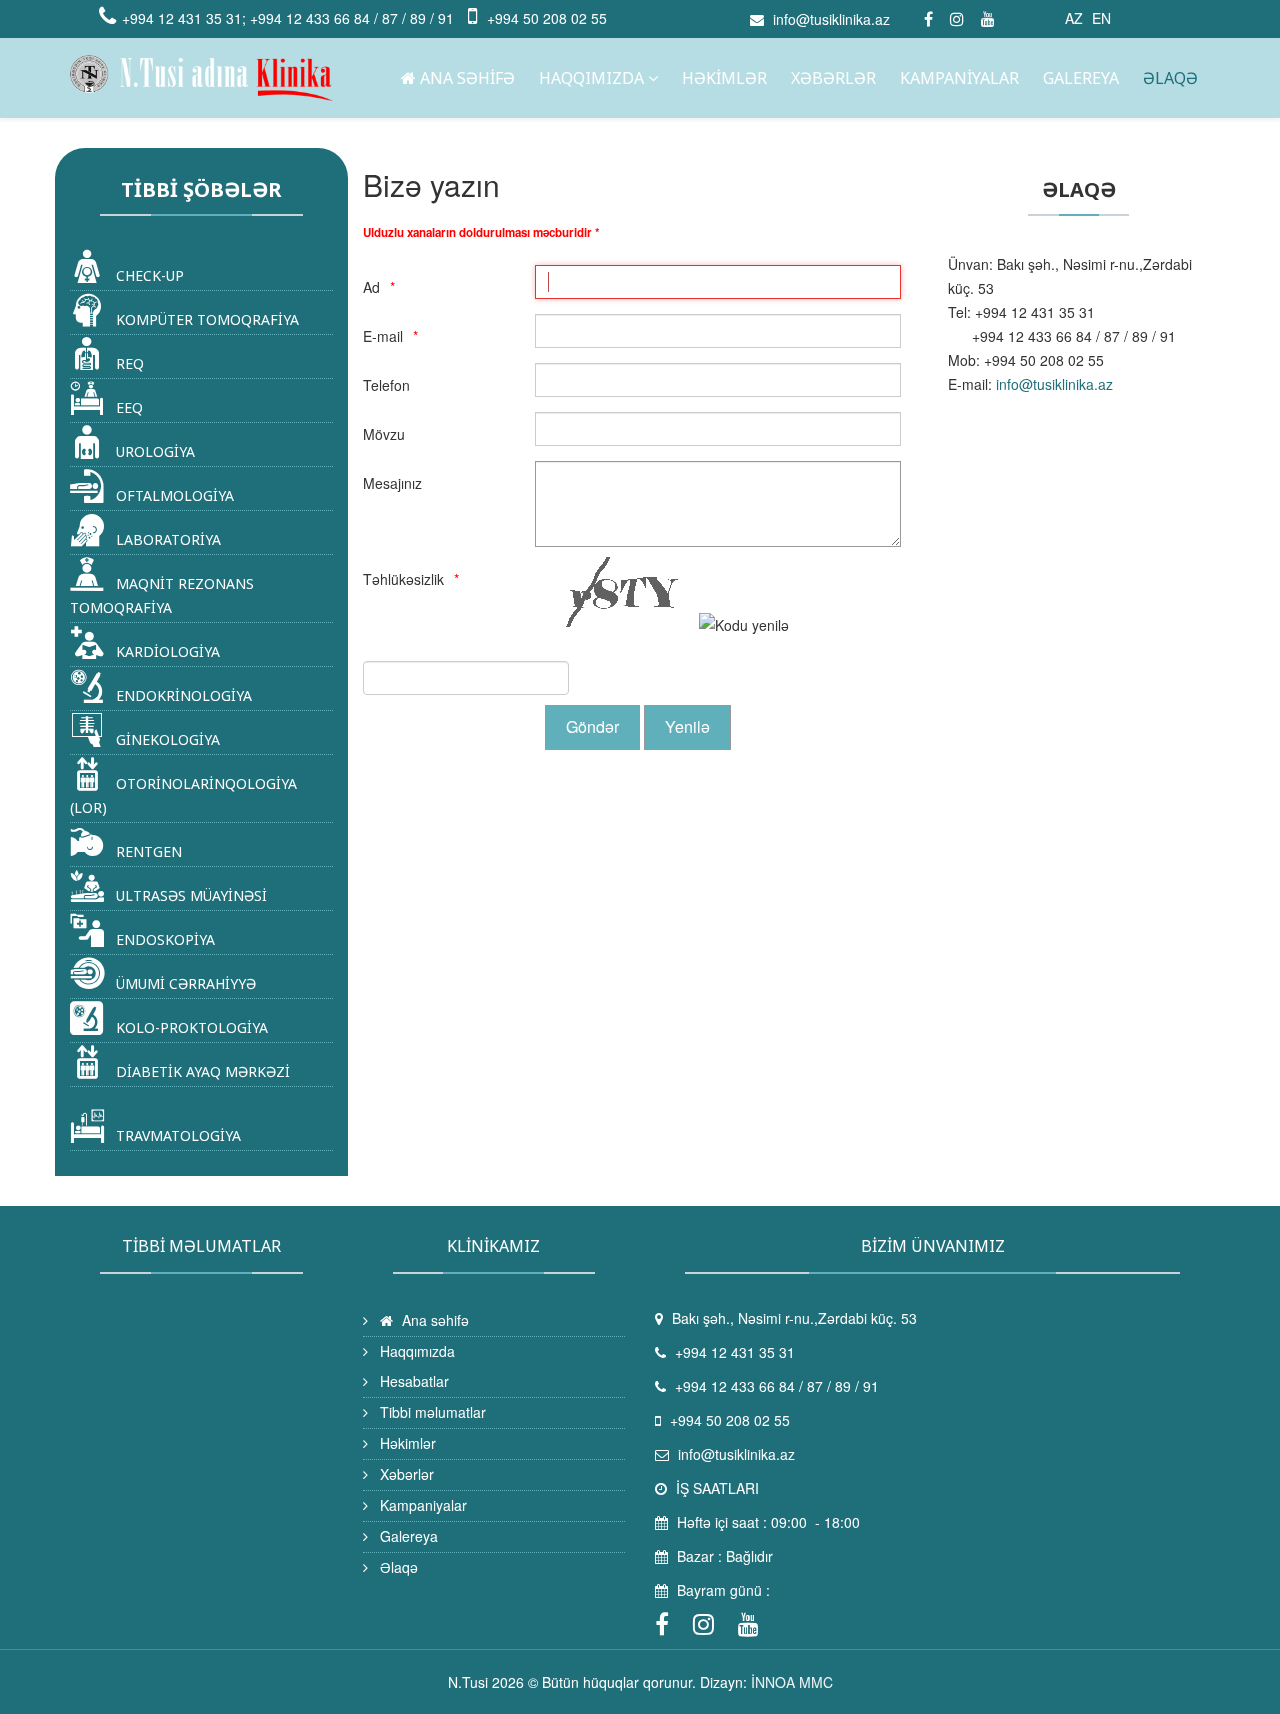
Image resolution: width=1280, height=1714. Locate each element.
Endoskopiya (163, 939)
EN (1101, 18)
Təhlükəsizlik (403, 579)
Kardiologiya (166, 651)
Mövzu (384, 434)
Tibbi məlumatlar (431, 1412)
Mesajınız (392, 483)
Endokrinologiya (182, 695)
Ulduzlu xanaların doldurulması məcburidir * (481, 232)
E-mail (383, 336)
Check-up (148, 275)
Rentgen (147, 851)
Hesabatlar (412, 1381)
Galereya (1081, 78)
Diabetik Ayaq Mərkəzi (201, 1071)
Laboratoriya (166, 539)
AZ (1074, 18)
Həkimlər (724, 78)
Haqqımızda (591, 78)
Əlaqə (1170, 78)
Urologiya (153, 451)
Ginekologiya (166, 739)
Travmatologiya (176, 1135)
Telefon (386, 385)
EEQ (127, 407)
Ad (371, 287)
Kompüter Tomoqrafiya (205, 319)
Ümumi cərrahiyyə (184, 983)
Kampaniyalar (959, 78)
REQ (128, 363)
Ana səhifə (465, 78)
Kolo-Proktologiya (190, 1027)
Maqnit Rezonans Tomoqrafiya (162, 595)
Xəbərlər (833, 78)
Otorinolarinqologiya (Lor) (183, 795)
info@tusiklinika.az (831, 19)
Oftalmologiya (173, 495)
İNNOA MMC (792, 1682)
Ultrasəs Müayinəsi (189, 895)
